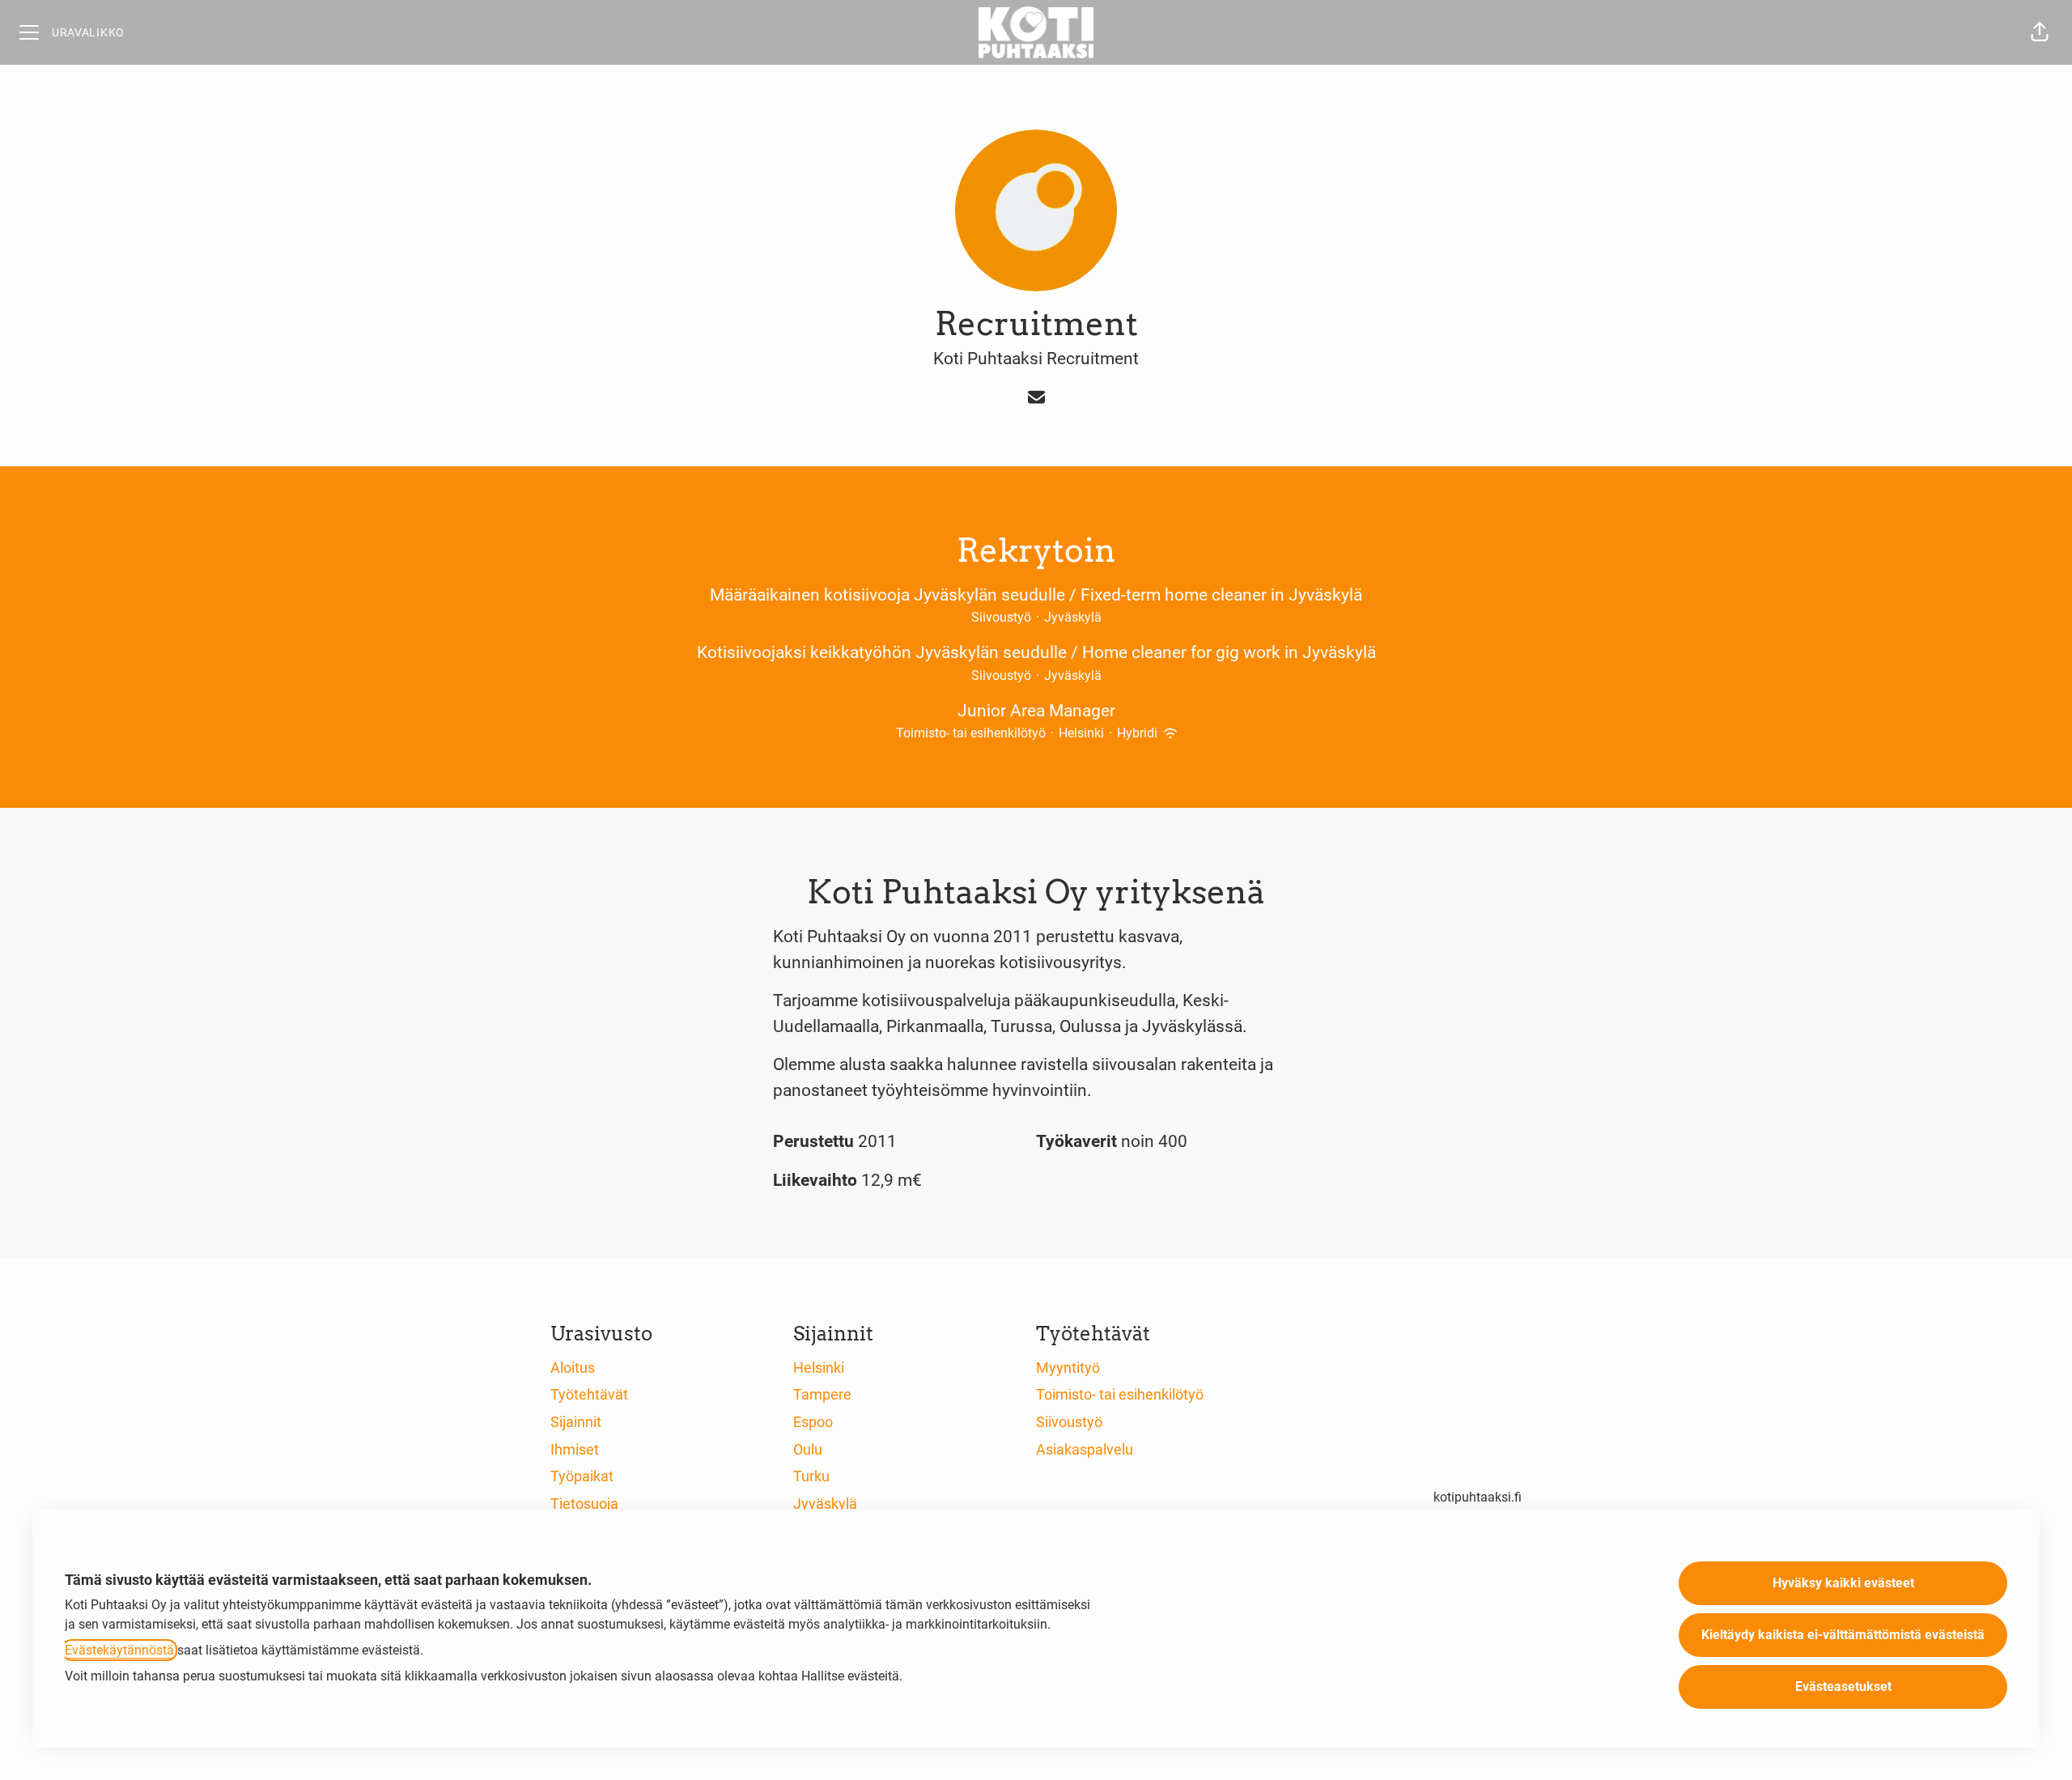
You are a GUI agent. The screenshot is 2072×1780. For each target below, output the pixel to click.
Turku (811, 1476)
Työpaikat (582, 1476)
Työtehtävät (589, 1394)
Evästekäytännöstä (119, 1650)
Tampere (822, 1394)
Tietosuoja (584, 1504)
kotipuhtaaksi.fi (1478, 1497)
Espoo (813, 1422)
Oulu (808, 1449)
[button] (2040, 32)
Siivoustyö (1069, 1422)
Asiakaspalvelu (1085, 1449)
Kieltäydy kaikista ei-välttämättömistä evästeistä (1843, 1635)
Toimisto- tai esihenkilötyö (1120, 1394)
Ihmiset (575, 1449)
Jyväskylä (825, 1504)
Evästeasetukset (1843, 1687)
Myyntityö (1068, 1368)
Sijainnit (576, 1422)
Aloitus (573, 1368)
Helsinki (819, 1368)
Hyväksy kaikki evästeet (1843, 1583)
